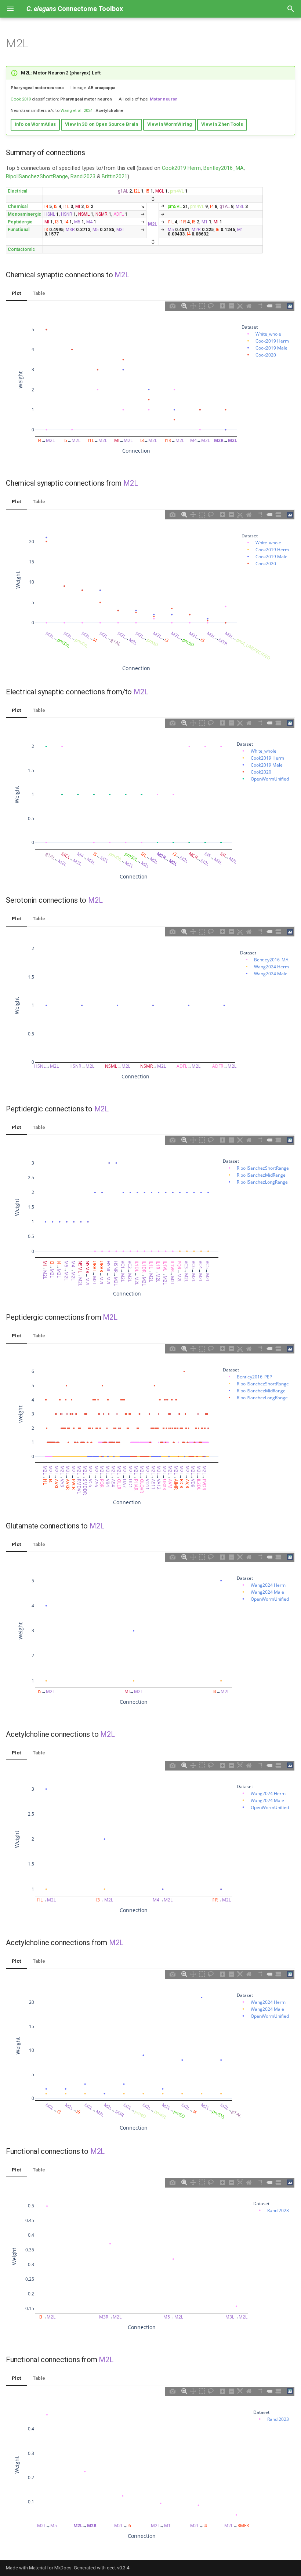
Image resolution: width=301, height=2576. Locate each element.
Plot (16, 293)
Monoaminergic (24, 214)
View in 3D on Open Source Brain (101, 124)
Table (39, 293)
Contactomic (21, 249)
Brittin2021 (115, 177)
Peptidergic (20, 222)
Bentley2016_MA (224, 168)
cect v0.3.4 (118, 2568)
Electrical (17, 191)
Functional (19, 230)
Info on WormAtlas (35, 124)
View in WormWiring (170, 124)
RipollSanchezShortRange (37, 177)
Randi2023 (83, 177)
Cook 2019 (21, 99)
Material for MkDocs (50, 2568)
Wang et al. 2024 (77, 110)
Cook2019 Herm (181, 168)
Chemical (18, 207)
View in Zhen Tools (222, 124)
